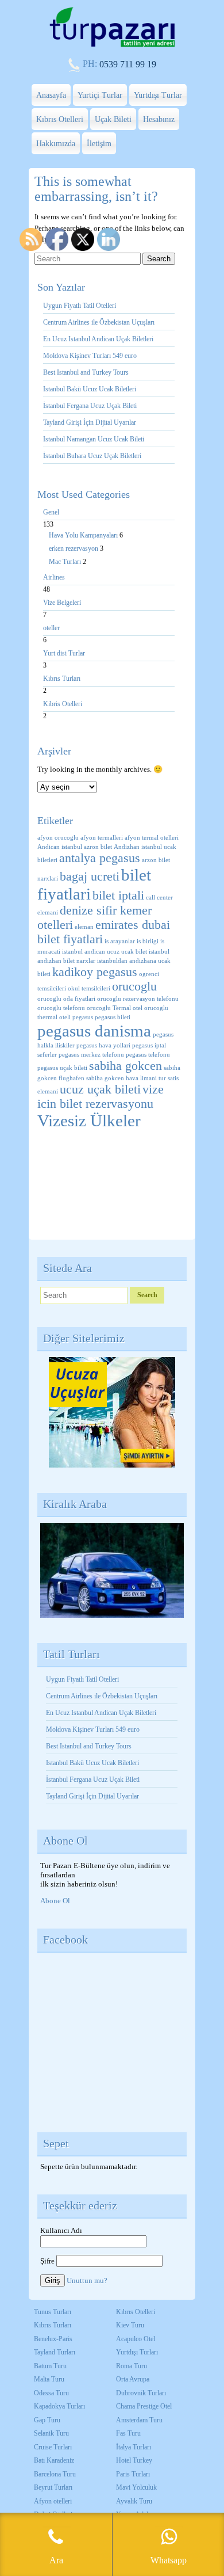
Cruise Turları (53, 2447)
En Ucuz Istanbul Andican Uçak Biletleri (98, 339)
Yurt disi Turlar (64, 653)
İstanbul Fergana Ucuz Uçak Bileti (90, 406)
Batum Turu (50, 2366)
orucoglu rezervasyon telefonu (138, 999)
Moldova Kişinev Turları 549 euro (90, 356)
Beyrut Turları (53, 2487)
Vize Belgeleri (62, 603)
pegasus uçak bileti (62, 1068)
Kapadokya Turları (59, 2406)
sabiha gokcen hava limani (121, 1078)
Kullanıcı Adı (61, 2230)
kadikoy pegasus (95, 972)
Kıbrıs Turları (62, 679)
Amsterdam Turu (139, 2420)
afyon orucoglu (58, 838)
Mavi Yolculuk (136, 2487)
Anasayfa (51, 95)
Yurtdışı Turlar (158, 95)
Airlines (54, 577)
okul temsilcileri (89, 988)
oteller (51, 628)
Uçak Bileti (113, 119)
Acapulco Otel (136, 2339)
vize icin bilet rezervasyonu (101, 1097)
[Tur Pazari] (112, 46)
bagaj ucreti (90, 877)
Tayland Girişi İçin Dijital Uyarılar (90, 422)
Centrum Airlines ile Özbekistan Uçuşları (99, 322)
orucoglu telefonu (61, 1008)
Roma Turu (132, 2366)
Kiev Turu (130, 2325)
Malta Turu (49, 2379)
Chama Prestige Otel (144, 2406)
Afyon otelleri (53, 2501)
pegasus (83, 1017)
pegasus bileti (113, 1017)
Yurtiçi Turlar (100, 95)
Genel (51, 512)
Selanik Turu (51, 2433)
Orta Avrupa (133, 2379)
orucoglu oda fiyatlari (66, 999)
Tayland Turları (55, 2352)
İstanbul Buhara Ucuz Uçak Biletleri (92, 456)
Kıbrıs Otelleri (60, 119)
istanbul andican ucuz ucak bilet (105, 952)
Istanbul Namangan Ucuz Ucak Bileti (94, 439)
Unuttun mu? (87, 2280)
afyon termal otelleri (152, 838)
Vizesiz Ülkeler (89, 1121)
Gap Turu (47, 2420)
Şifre (47, 2261)
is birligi (148, 941)
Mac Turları (66, 562)
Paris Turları (133, 2474)
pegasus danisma (94, 1031)
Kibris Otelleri (63, 704)
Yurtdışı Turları (137, 2352)
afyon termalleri (102, 838)
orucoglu (134, 986)
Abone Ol (55, 1901)
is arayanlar (120, 941)
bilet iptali (118, 895)
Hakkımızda (56, 144)
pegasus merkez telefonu (91, 1055)
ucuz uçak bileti (100, 1089)
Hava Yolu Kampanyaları (84, 535)
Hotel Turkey (134, 2460)
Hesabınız (159, 119)
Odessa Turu (51, 2393)
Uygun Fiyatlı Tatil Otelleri (80, 306)
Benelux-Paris (53, 2339)
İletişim (99, 144)
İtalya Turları (134, 2447)
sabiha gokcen (125, 1066)
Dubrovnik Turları (141, 2393)
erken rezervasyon (74, 548)
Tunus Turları (53, 2312)
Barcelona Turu (55, 2474)
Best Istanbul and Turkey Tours (86, 372)
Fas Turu (128, 2433)
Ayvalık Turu (134, 2501)
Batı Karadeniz (54, 2460)
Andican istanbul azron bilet (75, 847)
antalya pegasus (100, 858)
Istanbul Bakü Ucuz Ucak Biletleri (90, 389)
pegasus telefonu (148, 1055)
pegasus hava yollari (103, 1045)
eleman (84, 927)
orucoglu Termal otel (115, 1008)
